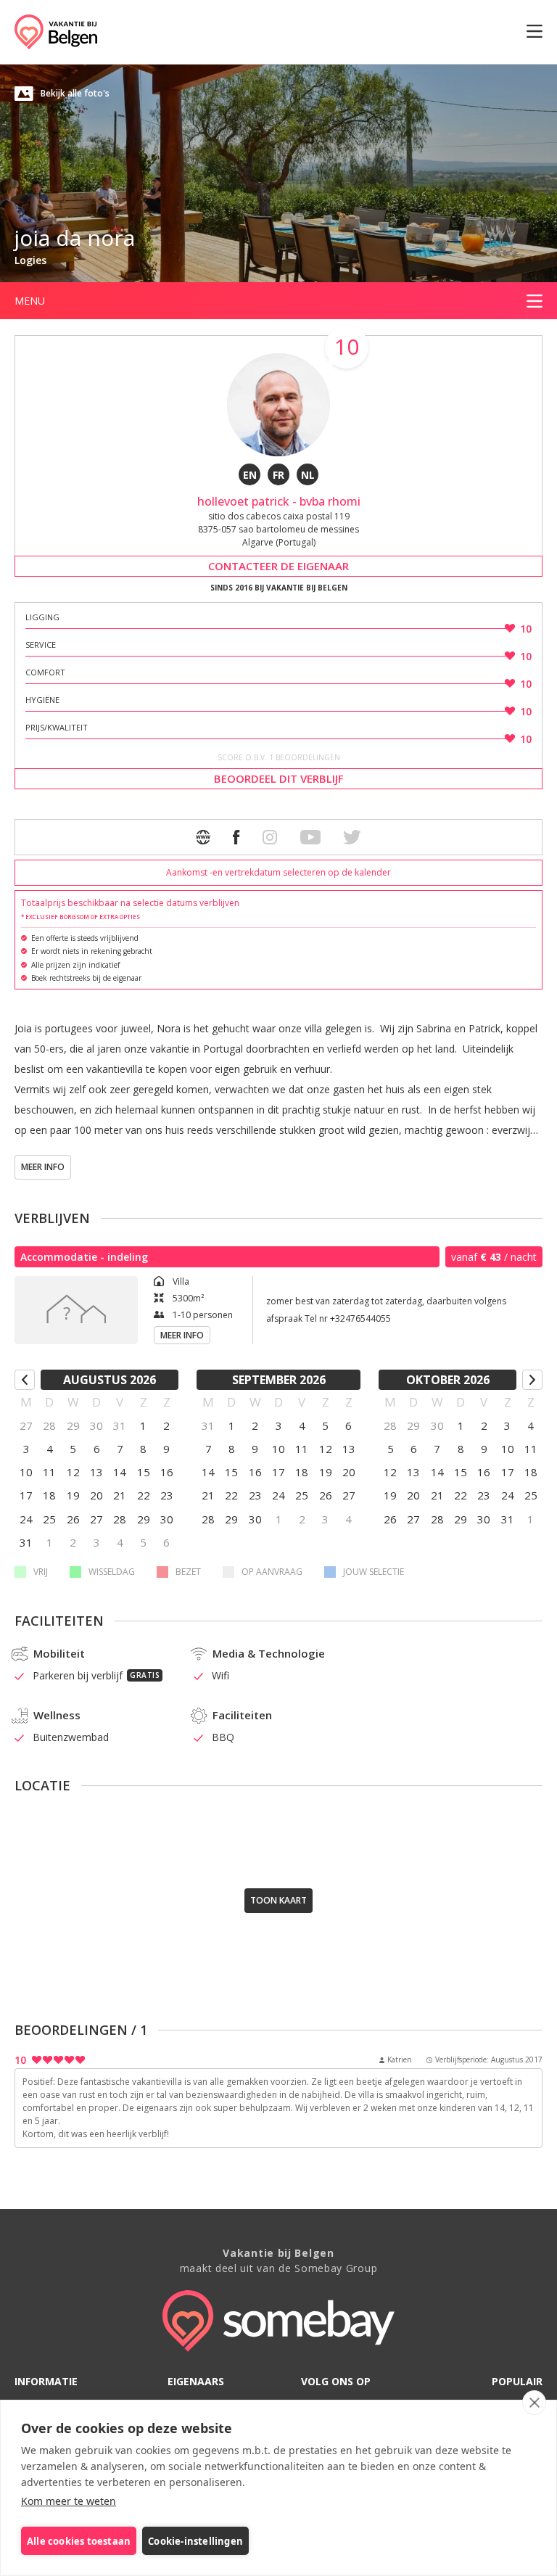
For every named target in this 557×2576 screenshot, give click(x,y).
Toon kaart (278, 1900)
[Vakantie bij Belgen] (56, 32)
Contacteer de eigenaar (278, 566)
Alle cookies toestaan (79, 2541)
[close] (534, 2403)
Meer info (43, 1167)
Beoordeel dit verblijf (279, 778)
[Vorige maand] (25, 1380)
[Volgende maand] (532, 1380)
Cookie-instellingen (195, 2541)
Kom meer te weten (69, 2501)
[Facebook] (236, 837)
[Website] (203, 837)
